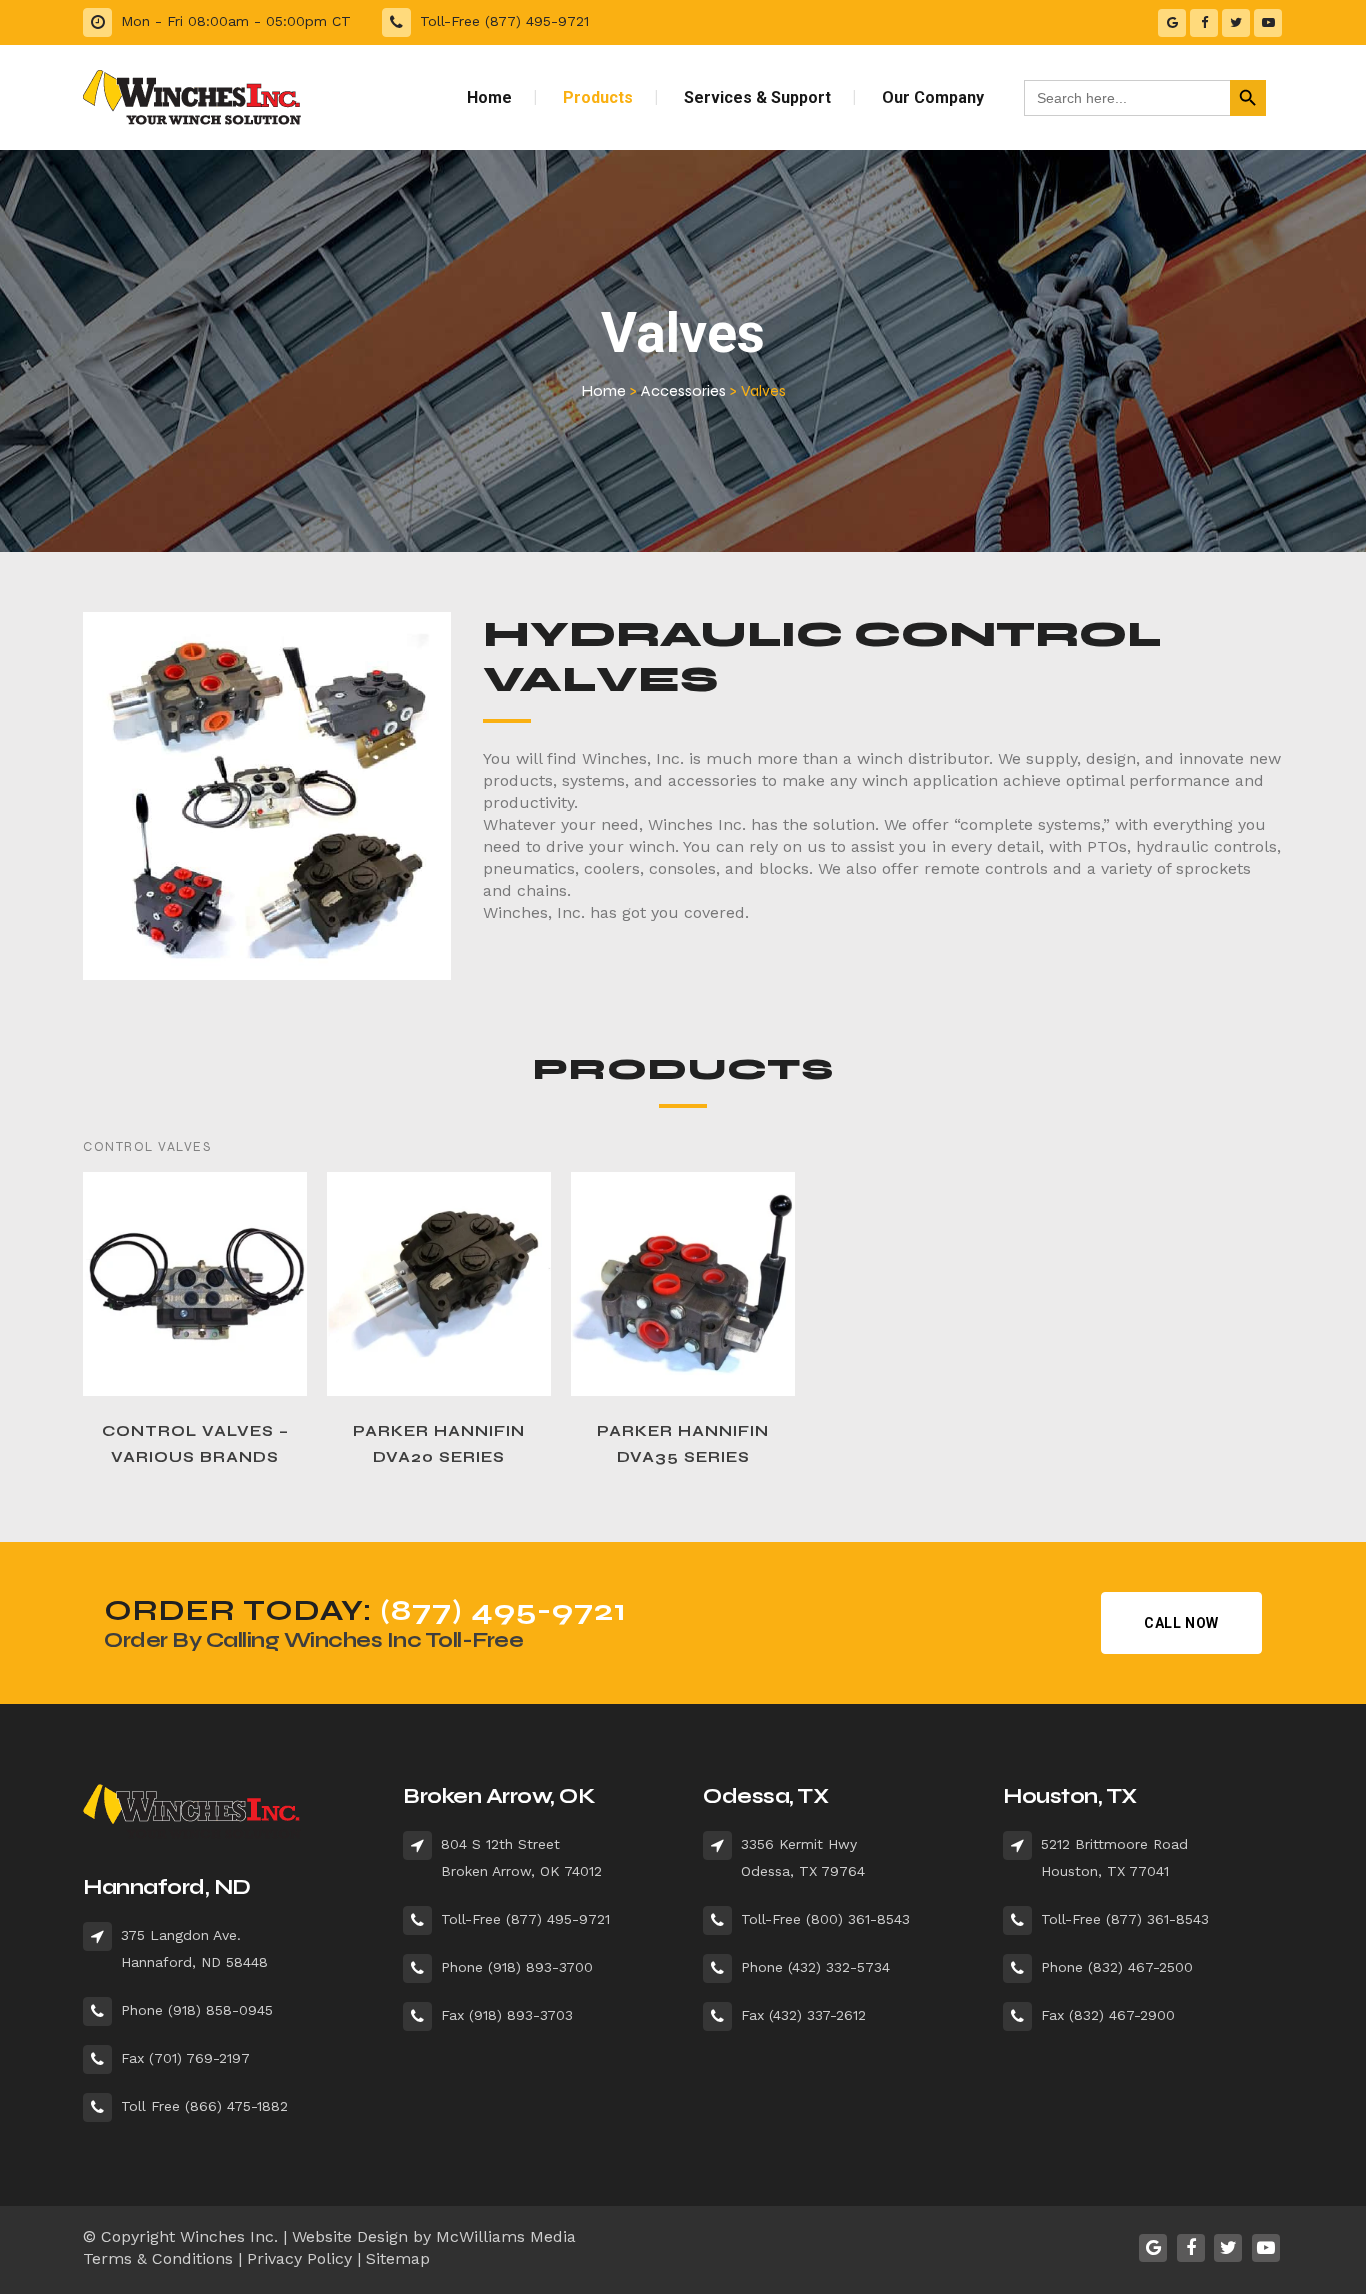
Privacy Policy (299, 2258)
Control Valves (147, 1147)
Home (603, 390)
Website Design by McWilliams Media (434, 2236)
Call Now (1181, 1623)
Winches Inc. (229, 2236)
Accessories (683, 390)
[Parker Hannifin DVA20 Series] (439, 1284)
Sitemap (398, 2258)
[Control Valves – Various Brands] (195, 1284)
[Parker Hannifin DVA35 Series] (683, 1284)
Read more (146, 1457)
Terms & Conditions (158, 2258)
